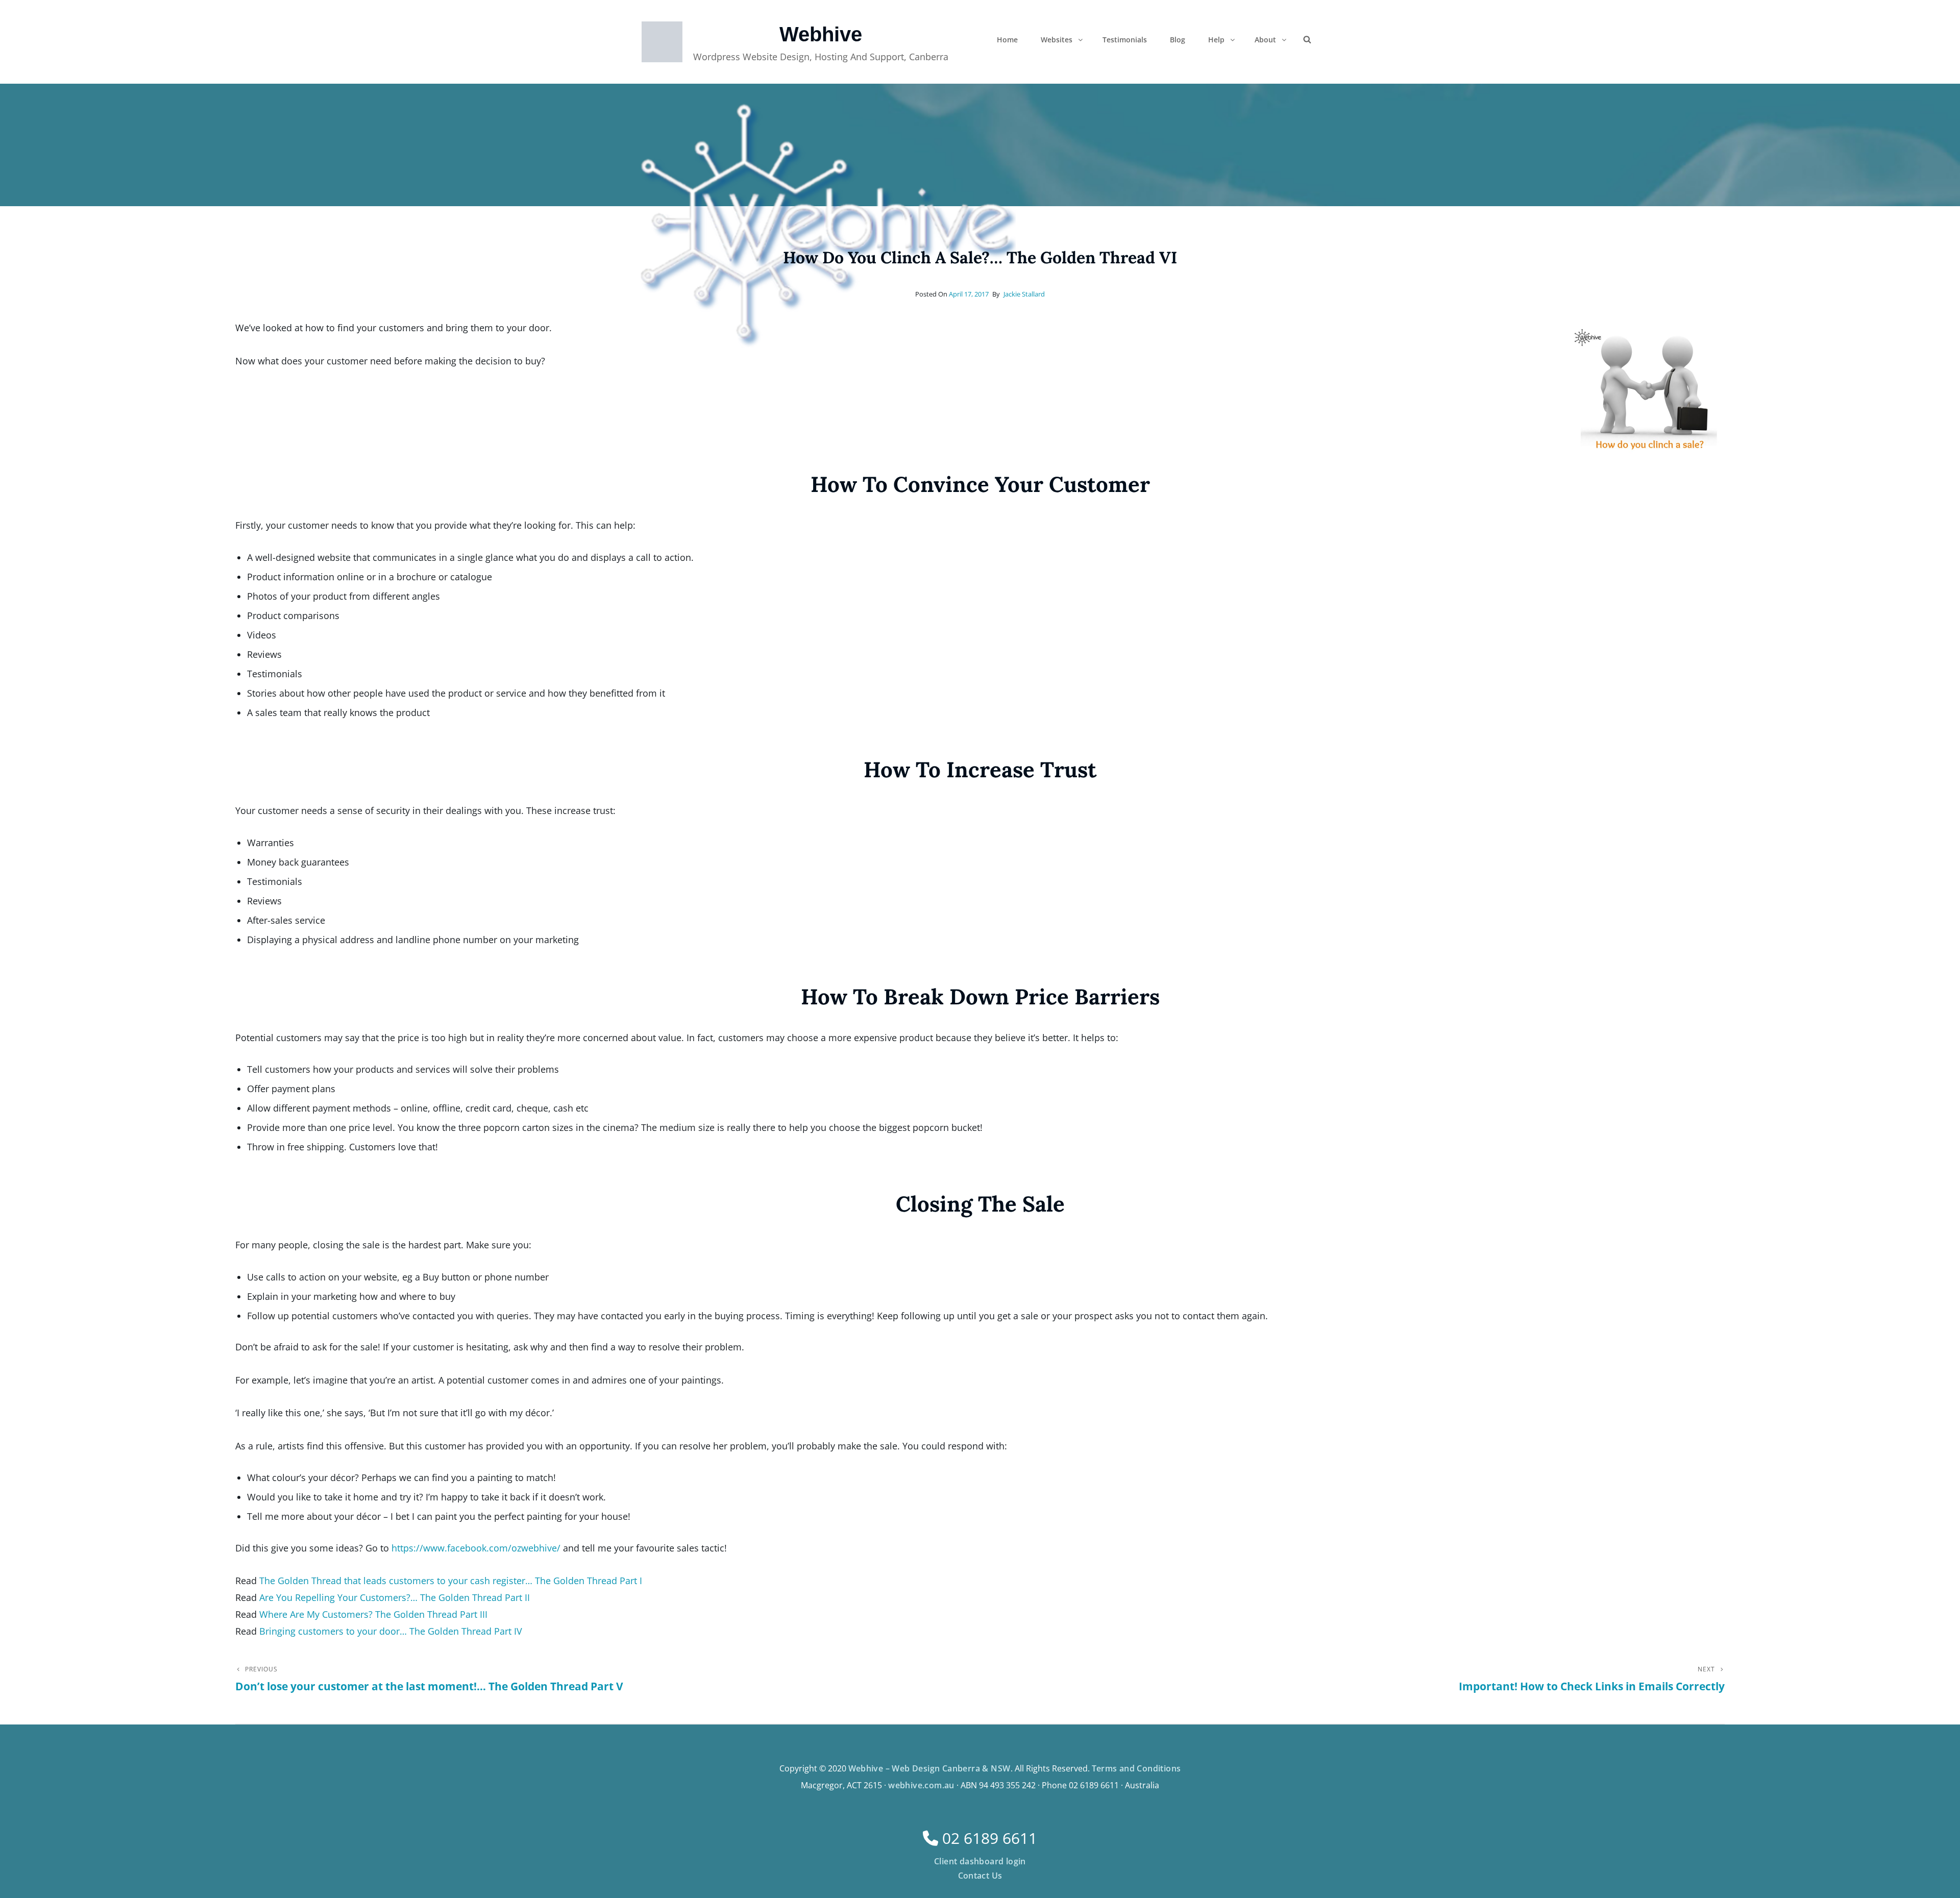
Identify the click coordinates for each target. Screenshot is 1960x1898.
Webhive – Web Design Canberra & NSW (929, 1768)
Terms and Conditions (1136, 1768)
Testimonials (1125, 40)
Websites (1057, 40)
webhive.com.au (921, 1785)
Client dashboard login (980, 1861)
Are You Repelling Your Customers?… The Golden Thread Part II (395, 1597)
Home (1007, 40)
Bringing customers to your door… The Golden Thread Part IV (391, 1631)
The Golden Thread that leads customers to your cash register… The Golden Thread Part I (451, 1581)
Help (1216, 40)
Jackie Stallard (1024, 294)
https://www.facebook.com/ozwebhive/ (476, 1548)
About (1265, 40)
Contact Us (980, 1876)
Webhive (821, 34)
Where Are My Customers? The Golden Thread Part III (373, 1614)
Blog (1178, 40)
